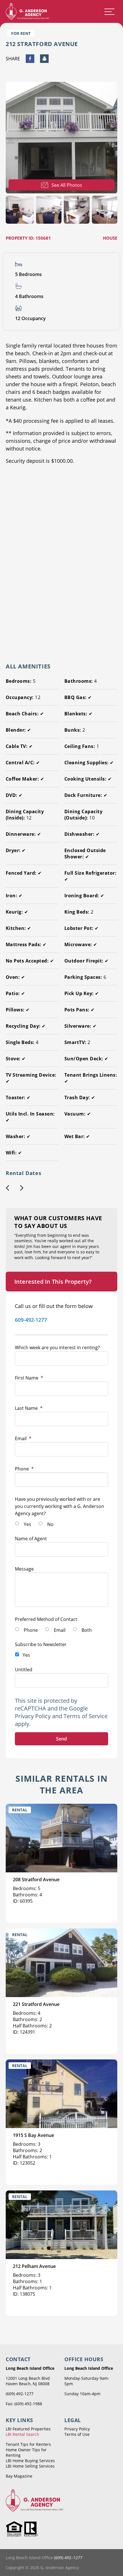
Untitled (24, 1670)
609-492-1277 (31, 1320)
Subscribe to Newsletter (41, 1644)
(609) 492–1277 (68, 2558)
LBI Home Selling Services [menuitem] (30, 2466)
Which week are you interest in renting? (57, 1347)
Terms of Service (86, 1716)
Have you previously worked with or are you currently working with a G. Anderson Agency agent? (59, 1506)
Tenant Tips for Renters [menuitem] (28, 2444)
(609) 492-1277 (20, 2394)
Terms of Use (77, 2434)
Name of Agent (31, 1539)
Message (24, 1569)
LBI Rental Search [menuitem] (22, 2434)
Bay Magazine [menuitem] (19, 2476)
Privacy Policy (33, 1716)
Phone (24, 1469)
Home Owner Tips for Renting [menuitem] (26, 2452)
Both (87, 1630)
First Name (29, 1378)
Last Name (29, 1408)
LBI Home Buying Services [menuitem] (30, 2461)
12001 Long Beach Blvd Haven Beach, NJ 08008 (28, 2381)
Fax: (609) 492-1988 (24, 2404)
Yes (27, 1524)
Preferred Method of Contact (46, 1619)
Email (23, 1438)
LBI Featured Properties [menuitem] (28, 2429)
